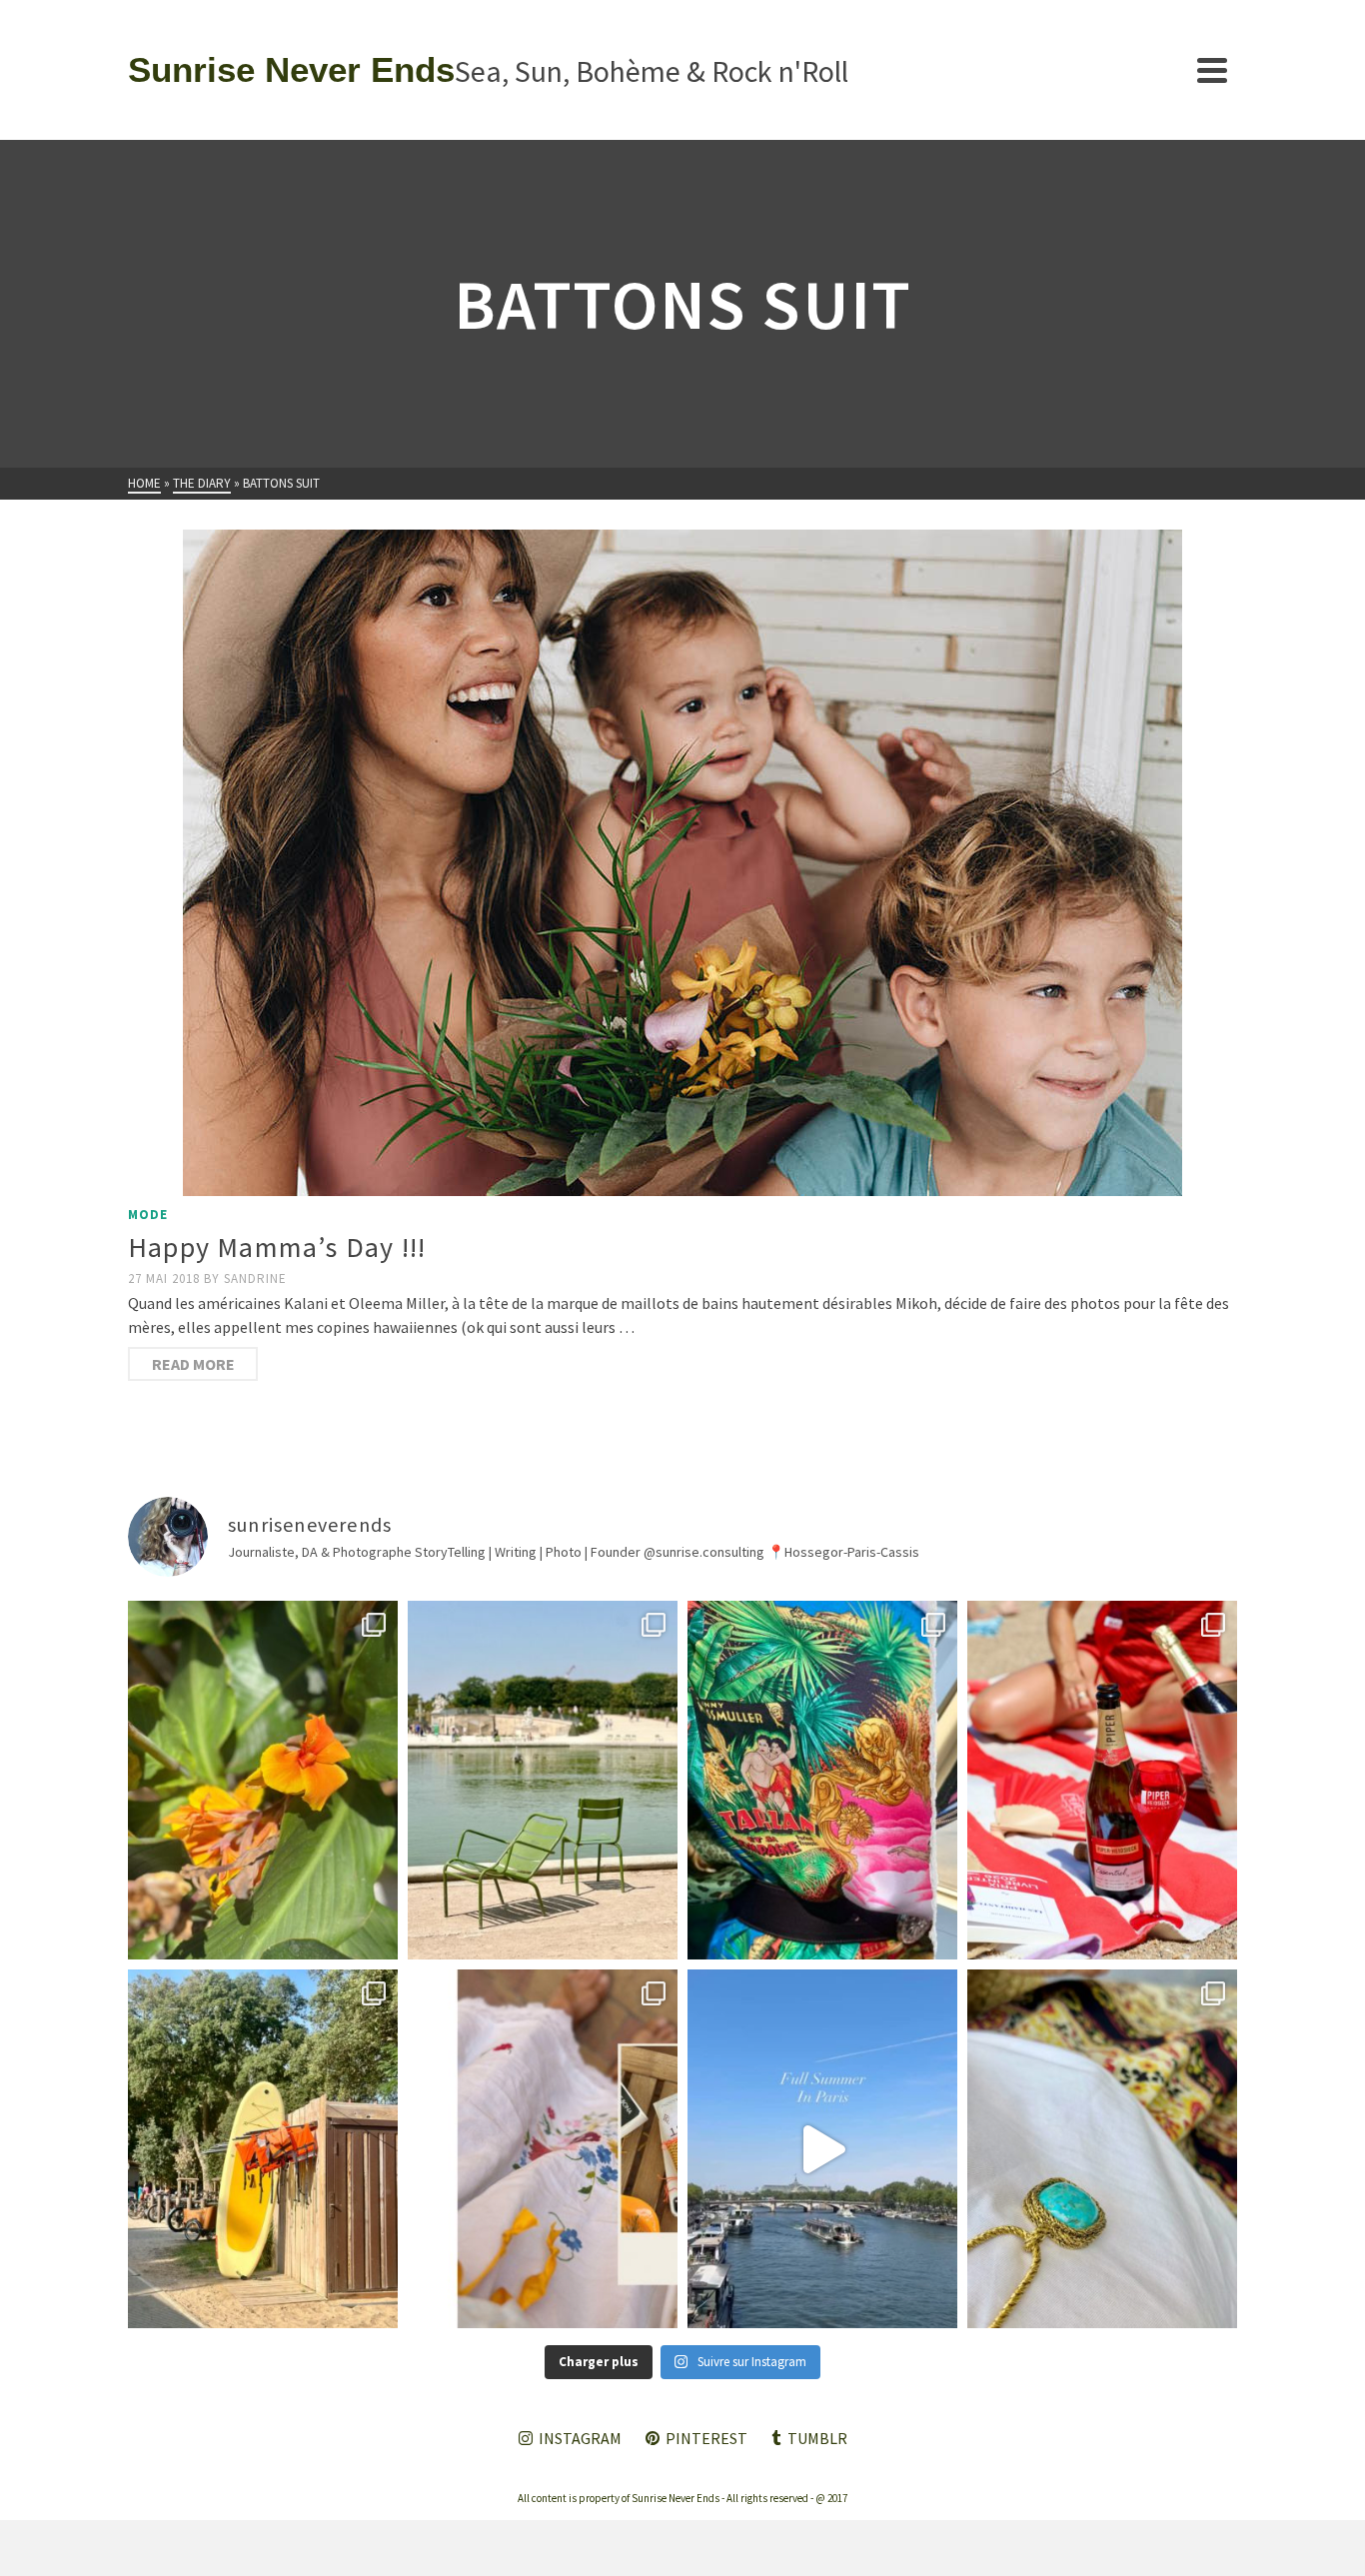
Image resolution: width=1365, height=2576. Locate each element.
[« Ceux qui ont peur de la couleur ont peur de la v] (822, 1780)
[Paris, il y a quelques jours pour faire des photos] (543, 1780)
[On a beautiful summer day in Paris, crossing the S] (822, 2149)
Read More (193, 1364)
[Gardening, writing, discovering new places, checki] (263, 1780)
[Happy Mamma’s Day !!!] (682, 863)
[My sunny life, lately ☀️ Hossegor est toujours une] (263, 2149)
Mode (148, 1215)
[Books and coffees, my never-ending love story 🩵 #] (1102, 2149)
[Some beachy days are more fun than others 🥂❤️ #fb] (1102, 1780)
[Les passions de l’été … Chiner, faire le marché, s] (543, 2149)
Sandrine (255, 1279)
